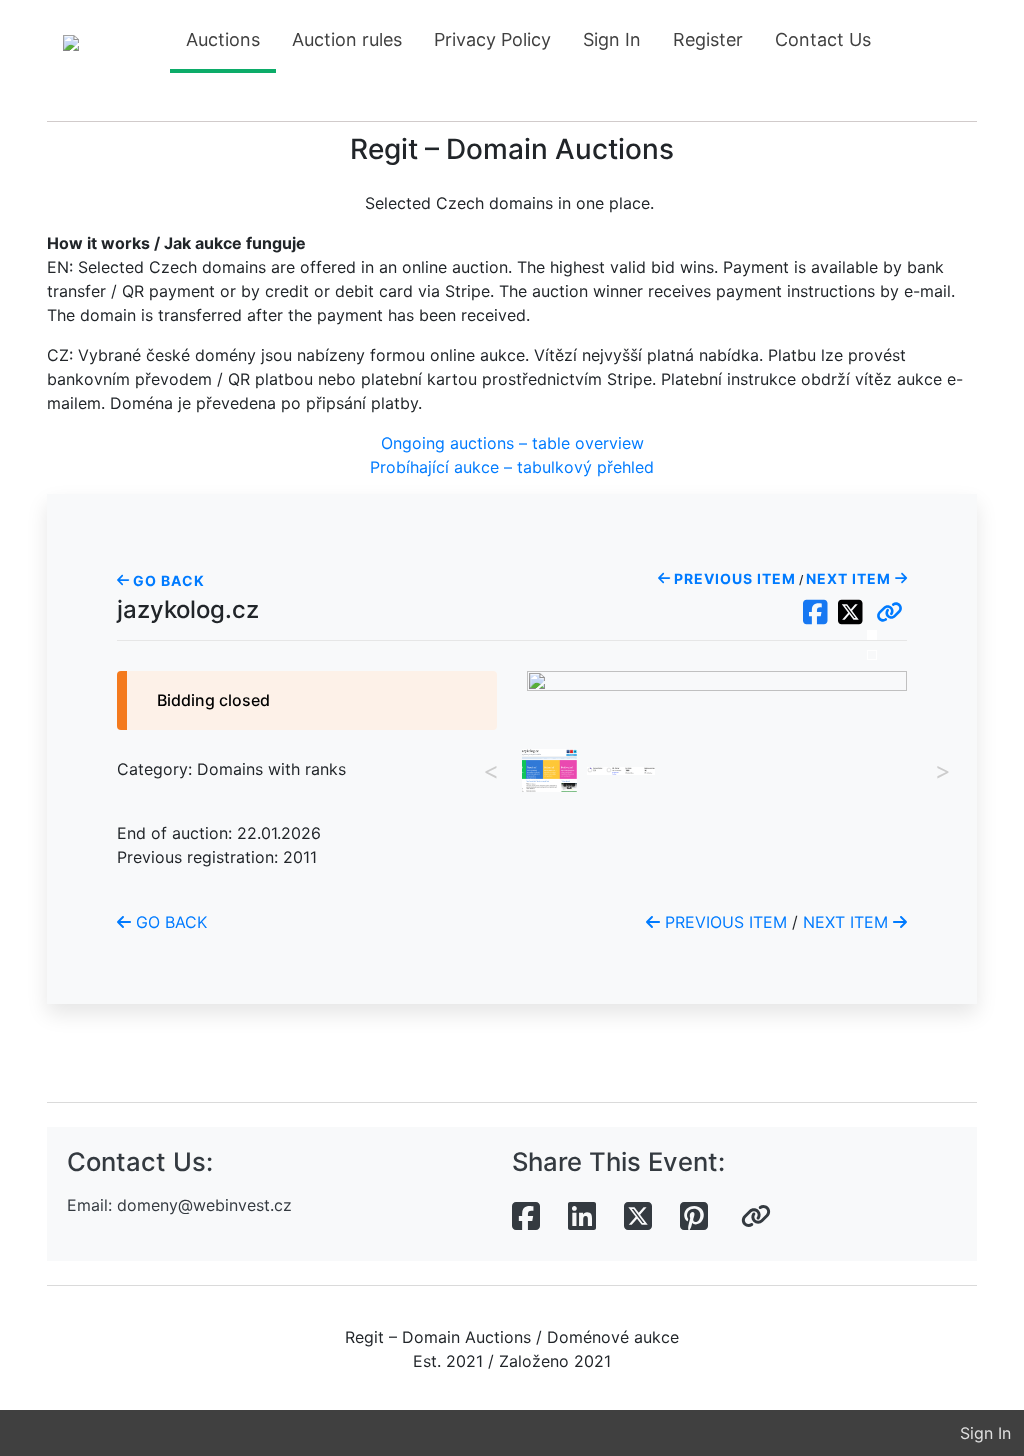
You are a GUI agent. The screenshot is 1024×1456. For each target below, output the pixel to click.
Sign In (612, 39)
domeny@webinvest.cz (204, 1205)
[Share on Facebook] (526, 1217)
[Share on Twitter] (638, 1217)
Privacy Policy (492, 39)
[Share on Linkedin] (582, 1217)
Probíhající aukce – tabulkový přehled (512, 467)
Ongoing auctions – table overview (512, 443)
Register (708, 39)
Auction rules (347, 39)
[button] (889, 613)
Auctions (223, 39)
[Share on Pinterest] (694, 1217)
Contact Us (823, 39)
